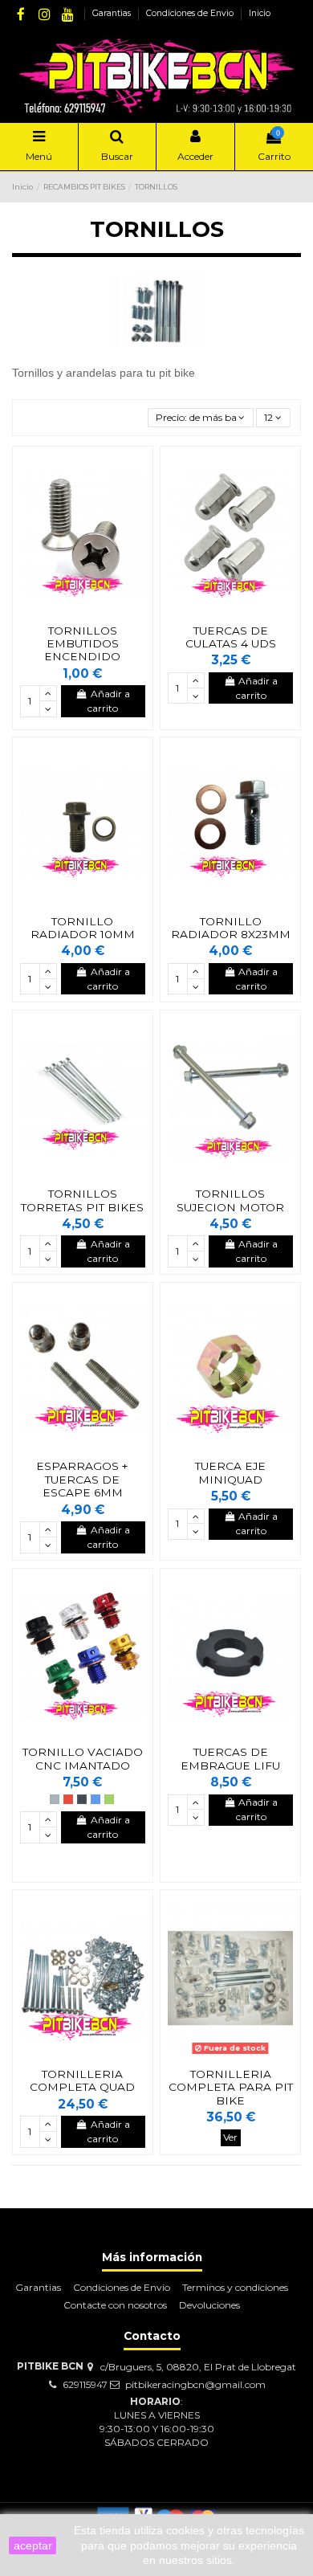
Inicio (260, 13)
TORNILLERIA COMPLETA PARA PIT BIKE (231, 2087)
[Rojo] (68, 1799)
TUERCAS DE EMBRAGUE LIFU (230, 1758)
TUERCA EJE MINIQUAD (230, 1472)
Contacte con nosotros (115, 2305)
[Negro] (82, 1799)
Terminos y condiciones (235, 2287)
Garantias (113, 13)
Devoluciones (209, 2305)
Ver (230, 2137)
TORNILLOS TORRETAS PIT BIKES (82, 1200)
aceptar (33, 2545)
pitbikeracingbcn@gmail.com (195, 2384)
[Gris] (55, 1799)
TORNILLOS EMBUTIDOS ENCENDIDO (82, 644)
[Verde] (109, 1799)
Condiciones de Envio (191, 13)
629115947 (85, 2384)
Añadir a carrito (109, 701)
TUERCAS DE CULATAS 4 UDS (231, 637)
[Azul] (96, 1799)
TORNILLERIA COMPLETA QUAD (82, 2080)
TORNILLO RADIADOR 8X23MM (231, 928)
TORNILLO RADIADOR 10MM (83, 928)
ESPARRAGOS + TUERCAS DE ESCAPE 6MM (82, 1479)
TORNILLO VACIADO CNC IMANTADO (83, 1758)
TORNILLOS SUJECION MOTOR (230, 1200)
